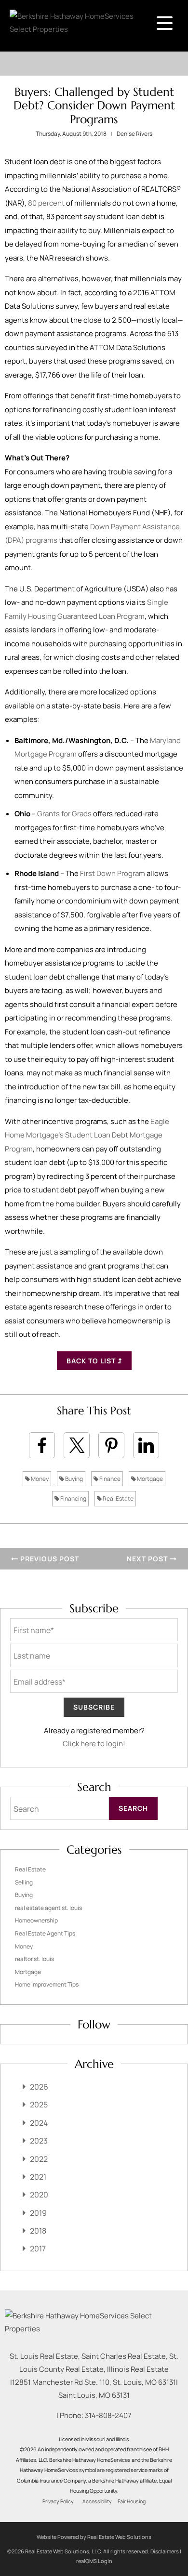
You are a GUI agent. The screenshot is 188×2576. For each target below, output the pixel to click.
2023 (39, 2141)
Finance (109, 1479)
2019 (38, 2213)
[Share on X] (77, 1445)
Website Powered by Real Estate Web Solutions (94, 2537)
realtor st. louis (34, 1959)
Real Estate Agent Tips (45, 1933)
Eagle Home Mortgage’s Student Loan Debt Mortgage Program (87, 1135)
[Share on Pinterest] (111, 1445)
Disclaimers (165, 2551)
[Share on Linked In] (146, 1445)
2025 (39, 2105)
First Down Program (113, 873)
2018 (38, 2231)
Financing (73, 1498)
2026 (39, 2087)
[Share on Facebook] (42, 1445)
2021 (38, 2177)
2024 (39, 2123)
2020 (39, 2195)
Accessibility (97, 2501)
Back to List (92, 1361)
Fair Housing (132, 2501)
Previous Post (49, 1559)
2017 (38, 2249)
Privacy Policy (58, 2501)
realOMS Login (94, 2561)
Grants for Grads (64, 814)
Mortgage (149, 1479)
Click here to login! (94, 1744)
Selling (24, 1882)
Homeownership (36, 1920)
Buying (74, 1479)
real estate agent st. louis (48, 1908)
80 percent (46, 203)
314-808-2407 (108, 2415)
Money (39, 1479)
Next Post (148, 1559)
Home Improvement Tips (47, 1984)
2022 (39, 2159)
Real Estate (118, 1498)
